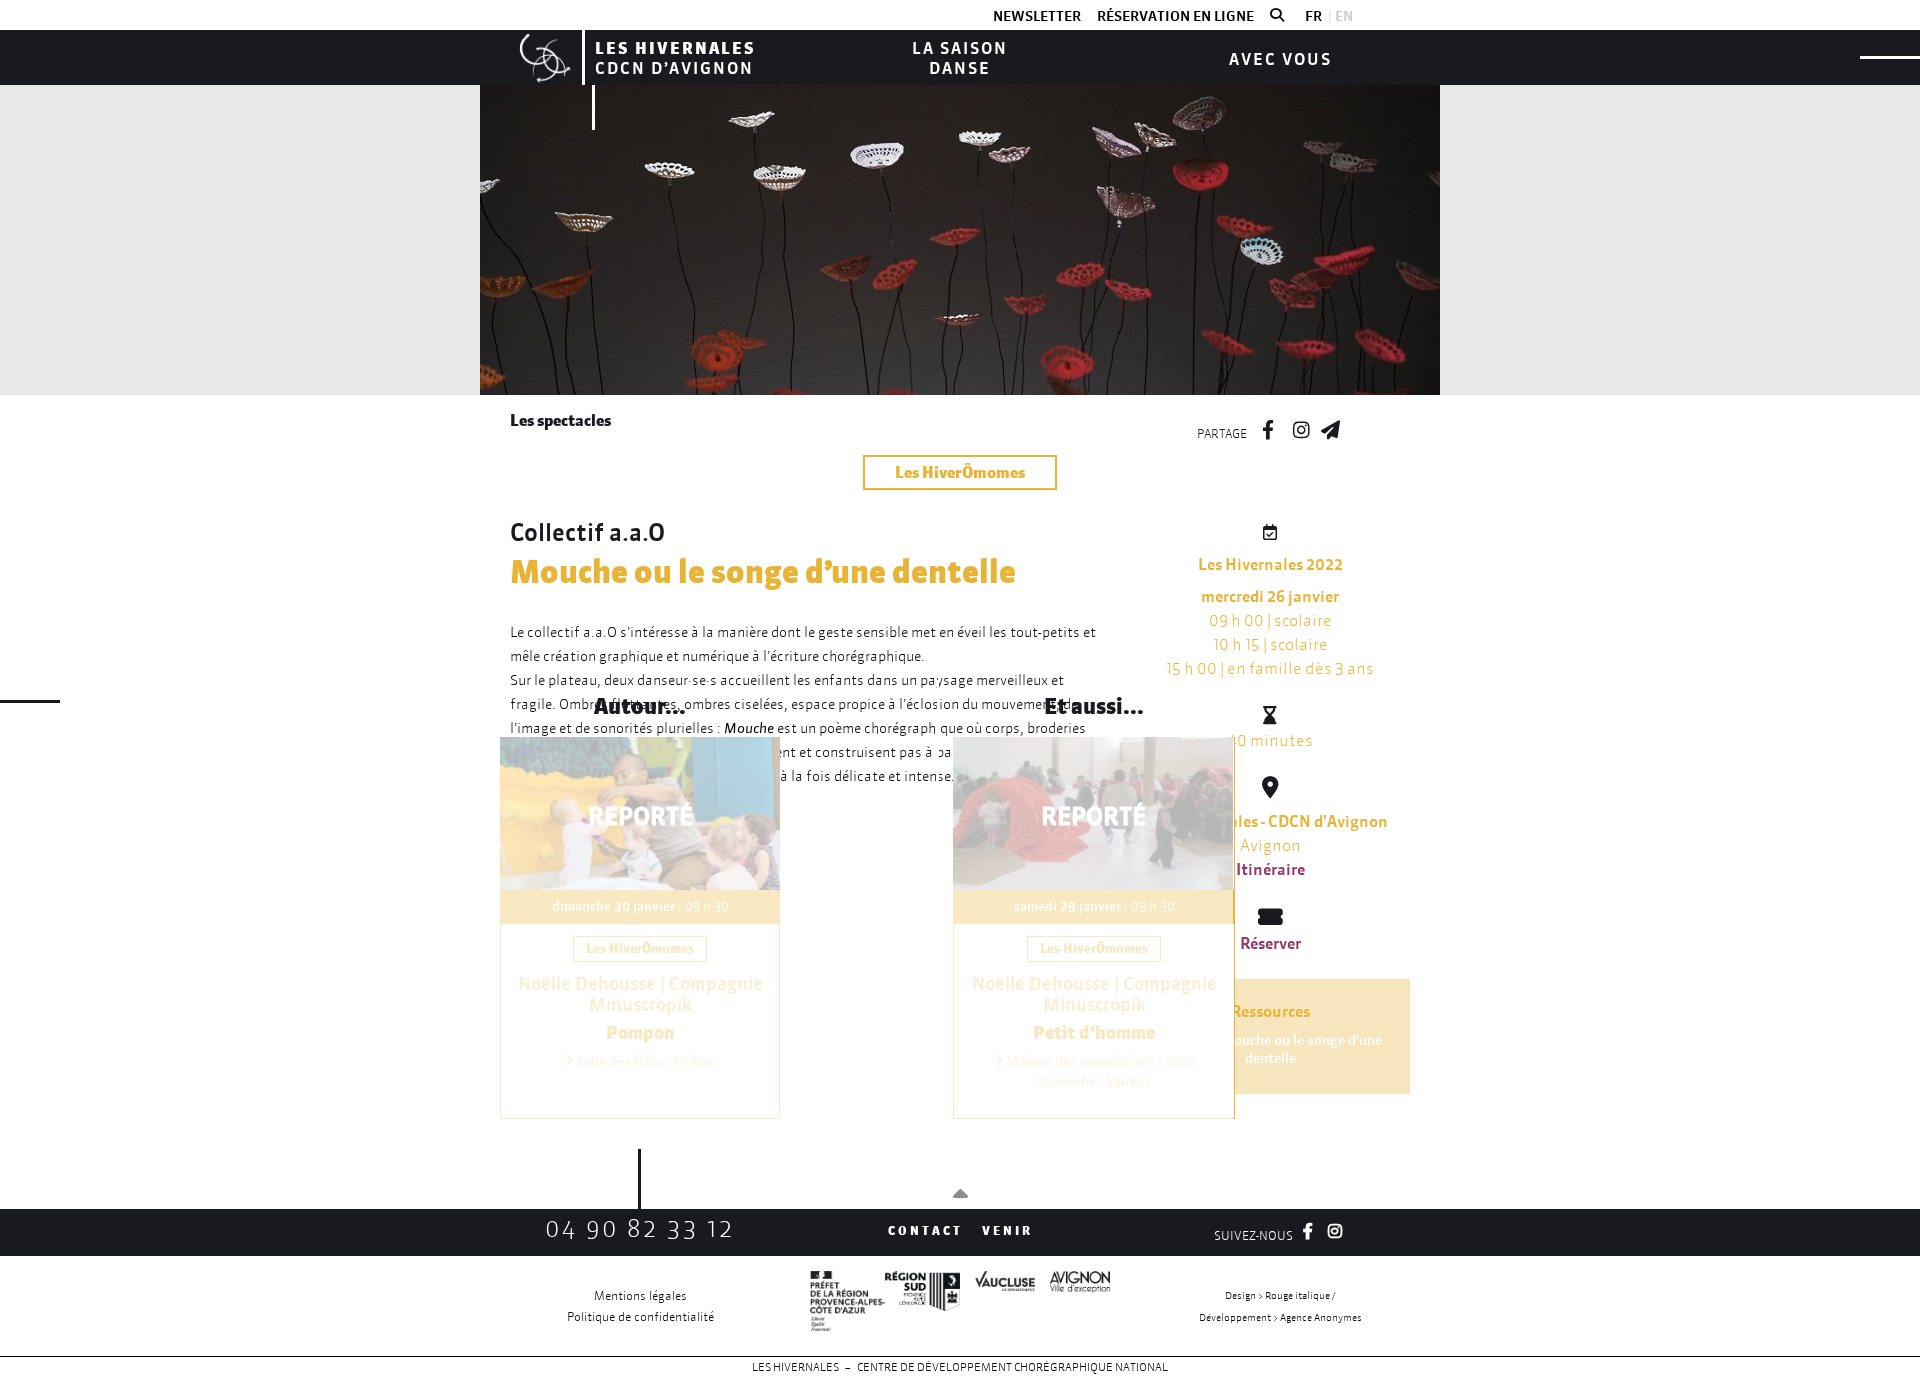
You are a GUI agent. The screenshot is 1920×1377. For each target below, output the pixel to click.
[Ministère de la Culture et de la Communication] (847, 1306)
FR (1313, 16)
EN (1344, 16)
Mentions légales (640, 1295)
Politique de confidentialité (640, 1316)
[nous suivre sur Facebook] (1268, 427)
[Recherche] (1277, 16)
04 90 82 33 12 (640, 1228)
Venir (1007, 1230)
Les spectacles (560, 420)
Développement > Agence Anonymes (1280, 1317)
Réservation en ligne (1175, 16)
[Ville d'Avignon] (1072, 1306)
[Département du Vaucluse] (997, 1306)
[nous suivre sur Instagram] (1301, 427)
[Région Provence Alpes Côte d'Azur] (922, 1306)
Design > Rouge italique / (1280, 1295)
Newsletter (1037, 16)
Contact (925, 1230)
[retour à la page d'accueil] (542, 57)
